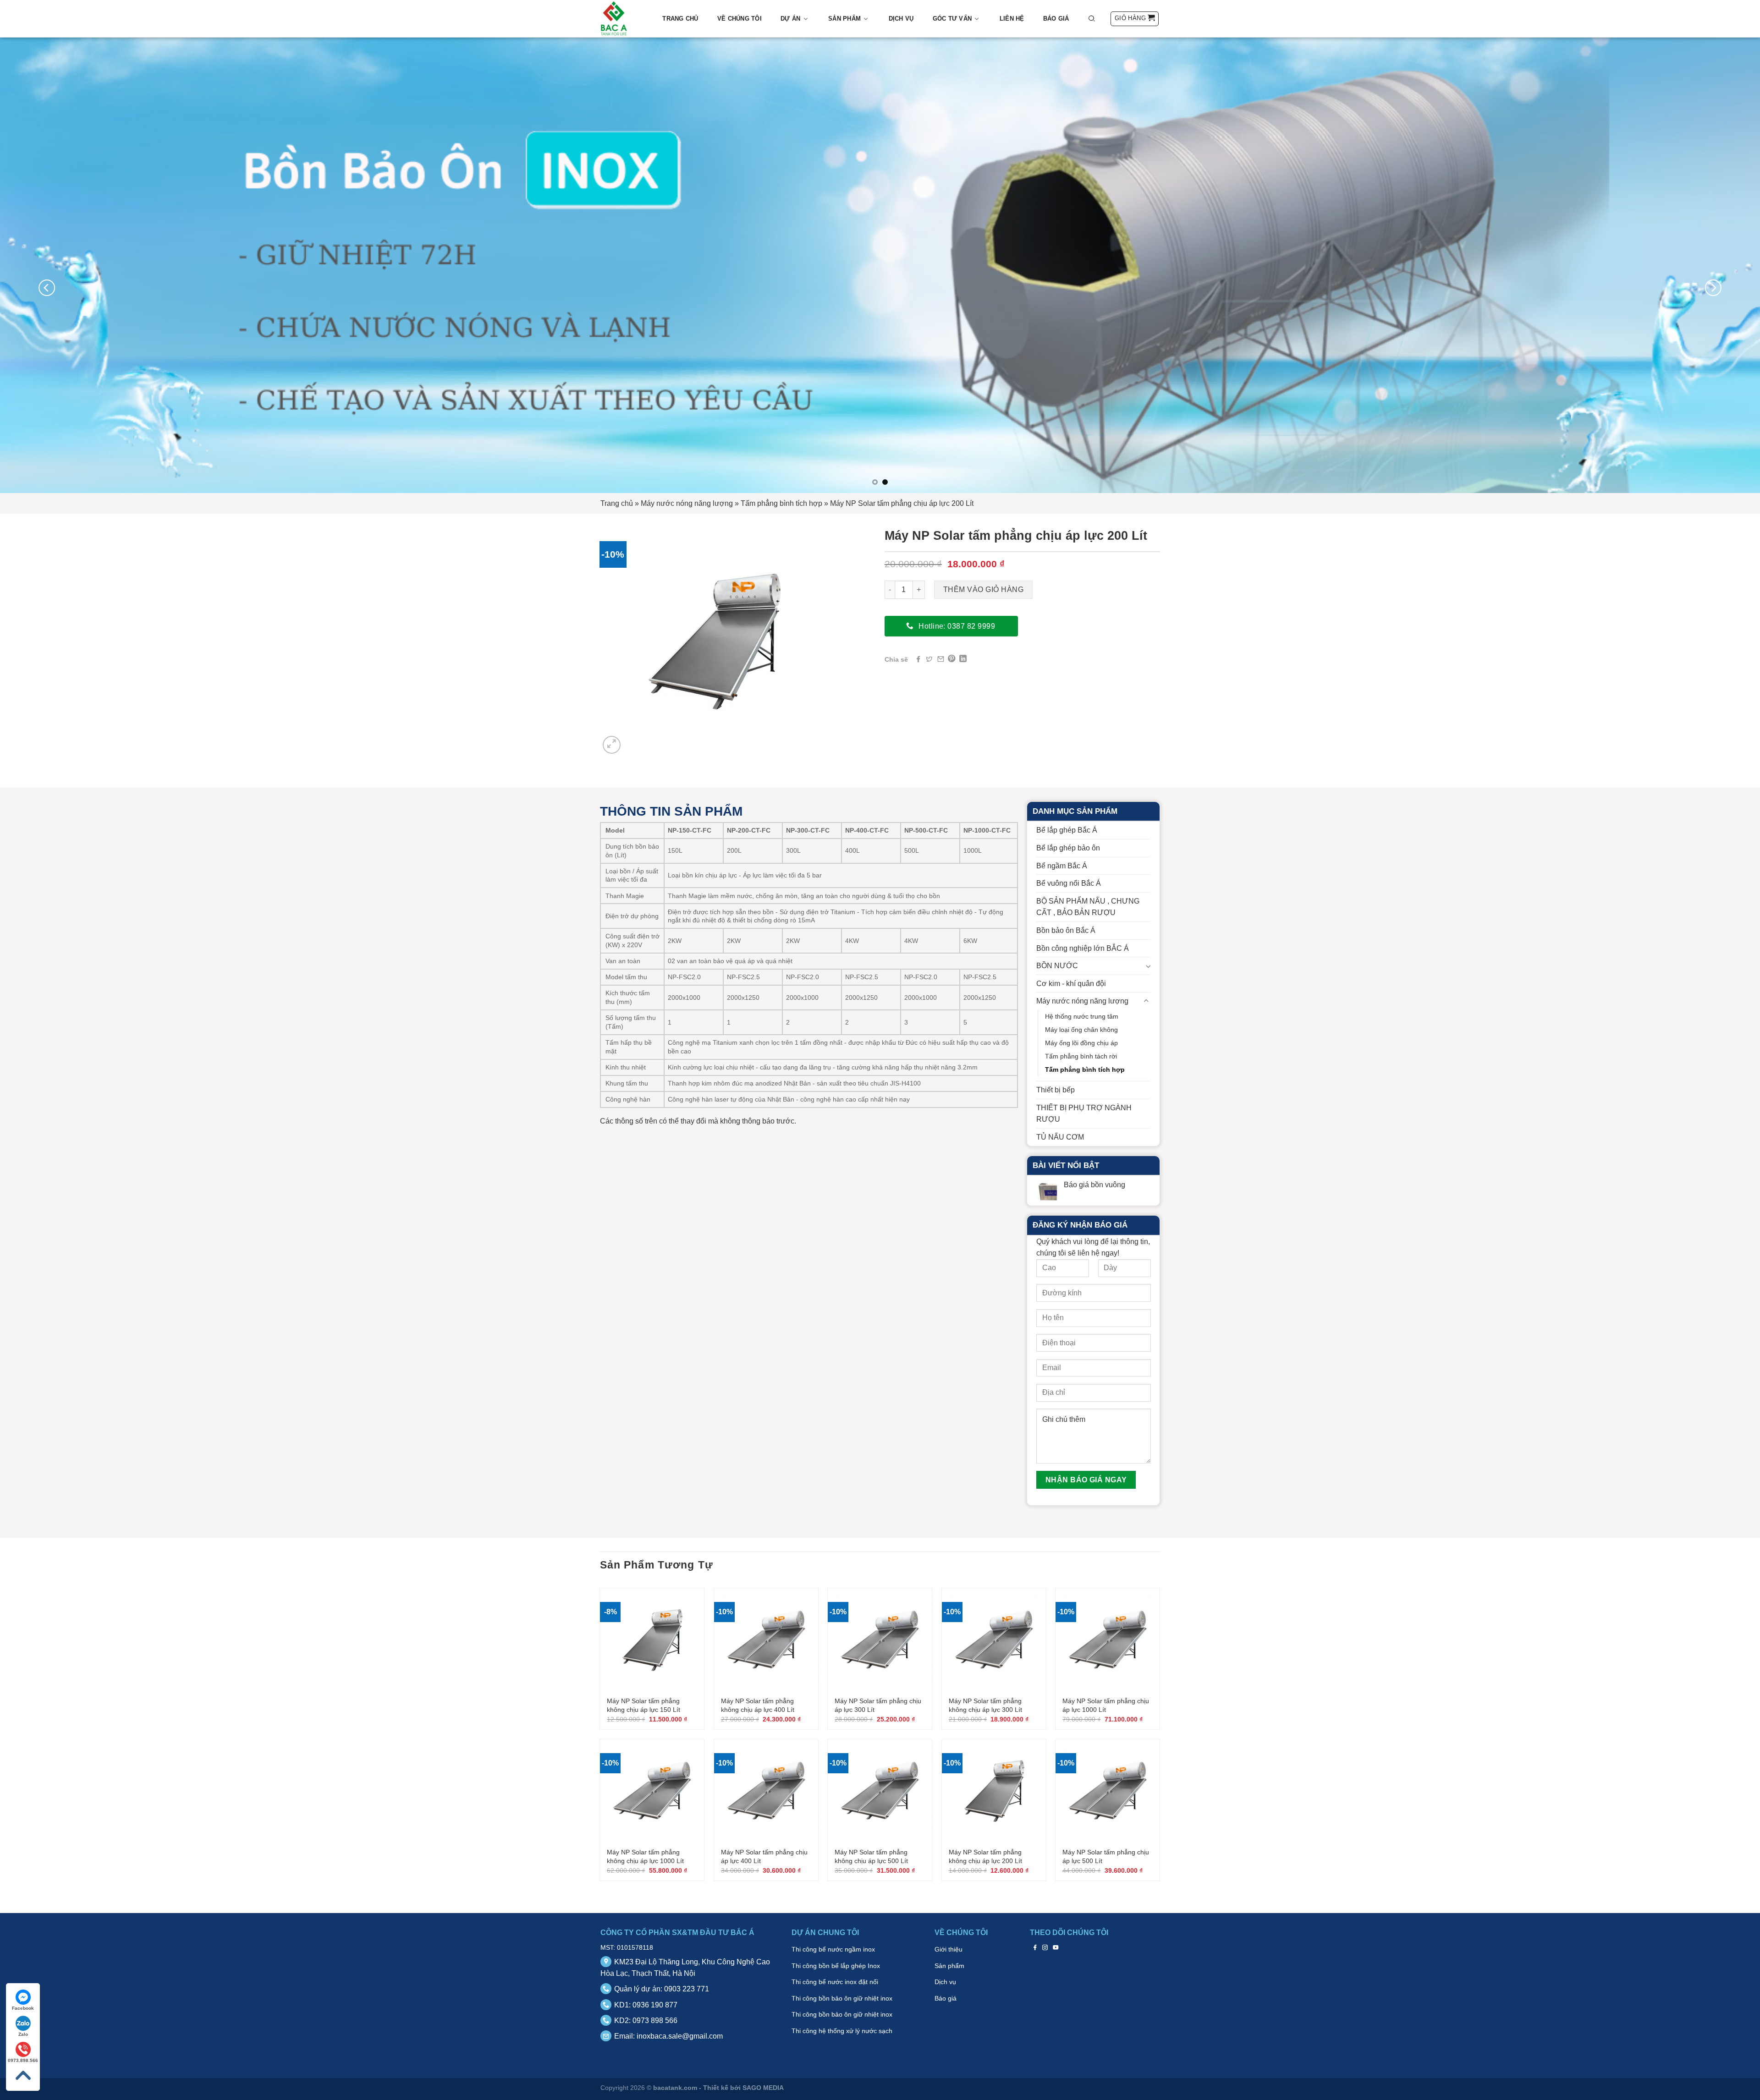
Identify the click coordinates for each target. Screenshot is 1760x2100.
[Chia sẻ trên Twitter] (929, 659)
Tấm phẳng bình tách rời (1081, 1056)
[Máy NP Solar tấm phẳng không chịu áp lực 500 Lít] (880, 1791)
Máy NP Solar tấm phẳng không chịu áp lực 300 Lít (985, 1705)
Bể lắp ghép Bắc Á (1067, 830)
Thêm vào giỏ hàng (983, 589)
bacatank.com (675, 2088)
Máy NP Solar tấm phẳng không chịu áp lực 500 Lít (871, 1856)
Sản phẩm (844, 19)
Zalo (23, 2034)
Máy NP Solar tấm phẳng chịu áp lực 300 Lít (878, 1705)
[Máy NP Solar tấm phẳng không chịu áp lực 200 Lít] (994, 1791)
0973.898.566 (23, 2060)
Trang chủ (680, 19)
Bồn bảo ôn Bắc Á (1066, 930)
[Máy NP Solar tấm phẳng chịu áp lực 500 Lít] (1108, 1791)
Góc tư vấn (952, 19)
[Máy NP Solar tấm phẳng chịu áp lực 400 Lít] (766, 1791)
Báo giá (1056, 19)
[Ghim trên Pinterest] (951, 659)
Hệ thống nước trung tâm (1082, 1016)
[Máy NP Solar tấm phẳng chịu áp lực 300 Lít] (880, 1640)
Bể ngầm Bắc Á (1062, 866)
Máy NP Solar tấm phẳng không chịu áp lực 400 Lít (758, 1705)
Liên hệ (1012, 19)
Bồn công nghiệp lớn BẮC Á (1083, 948)
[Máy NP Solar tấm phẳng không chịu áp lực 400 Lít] (766, 1640)
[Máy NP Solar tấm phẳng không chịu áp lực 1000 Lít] (652, 1791)
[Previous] (47, 288)
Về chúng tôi (740, 19)
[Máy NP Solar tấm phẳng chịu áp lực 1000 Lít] (1108, 1640)
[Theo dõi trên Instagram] (1045, 1947)
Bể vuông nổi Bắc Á (1069, 883)
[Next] (1713, 288)
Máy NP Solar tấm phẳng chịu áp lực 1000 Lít (1106, 1705)
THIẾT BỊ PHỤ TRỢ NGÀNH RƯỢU (1084, 1114)
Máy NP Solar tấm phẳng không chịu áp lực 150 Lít (643, 1705)
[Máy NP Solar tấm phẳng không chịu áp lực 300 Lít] (994, 1640)
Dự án (790, 19)
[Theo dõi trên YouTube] (1056, 1947)
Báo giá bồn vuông (1094, 1185)
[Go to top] (23, 2075)
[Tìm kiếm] (1092, 18)
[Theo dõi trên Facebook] (1035, 1947)
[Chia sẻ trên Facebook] (918, 659)
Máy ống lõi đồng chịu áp (1081, 1043)
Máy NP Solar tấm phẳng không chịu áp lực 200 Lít (985, 1856)
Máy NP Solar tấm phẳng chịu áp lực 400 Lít (764, 1856)
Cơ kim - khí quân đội (1071, 984)
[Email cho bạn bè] (940, 659)
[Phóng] (612, 745)
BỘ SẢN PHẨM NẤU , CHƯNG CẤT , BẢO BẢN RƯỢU (1088, 907)
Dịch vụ (901, 19)
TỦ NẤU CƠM (1060, 1137)
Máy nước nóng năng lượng (687, 503)
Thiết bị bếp (1056, 1090)
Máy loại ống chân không (1081, 1030)
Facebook (23, 2008)
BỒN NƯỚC (1057, 966)
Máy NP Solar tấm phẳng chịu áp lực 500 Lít (1106, 1856)
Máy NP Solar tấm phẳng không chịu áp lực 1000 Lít (645, 1856)
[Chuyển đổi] (1147, 966)
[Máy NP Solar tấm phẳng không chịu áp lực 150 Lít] (652, 1640)
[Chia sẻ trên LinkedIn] (963, 659)
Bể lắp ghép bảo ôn (1068, 848)
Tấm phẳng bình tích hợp (781, 503)
